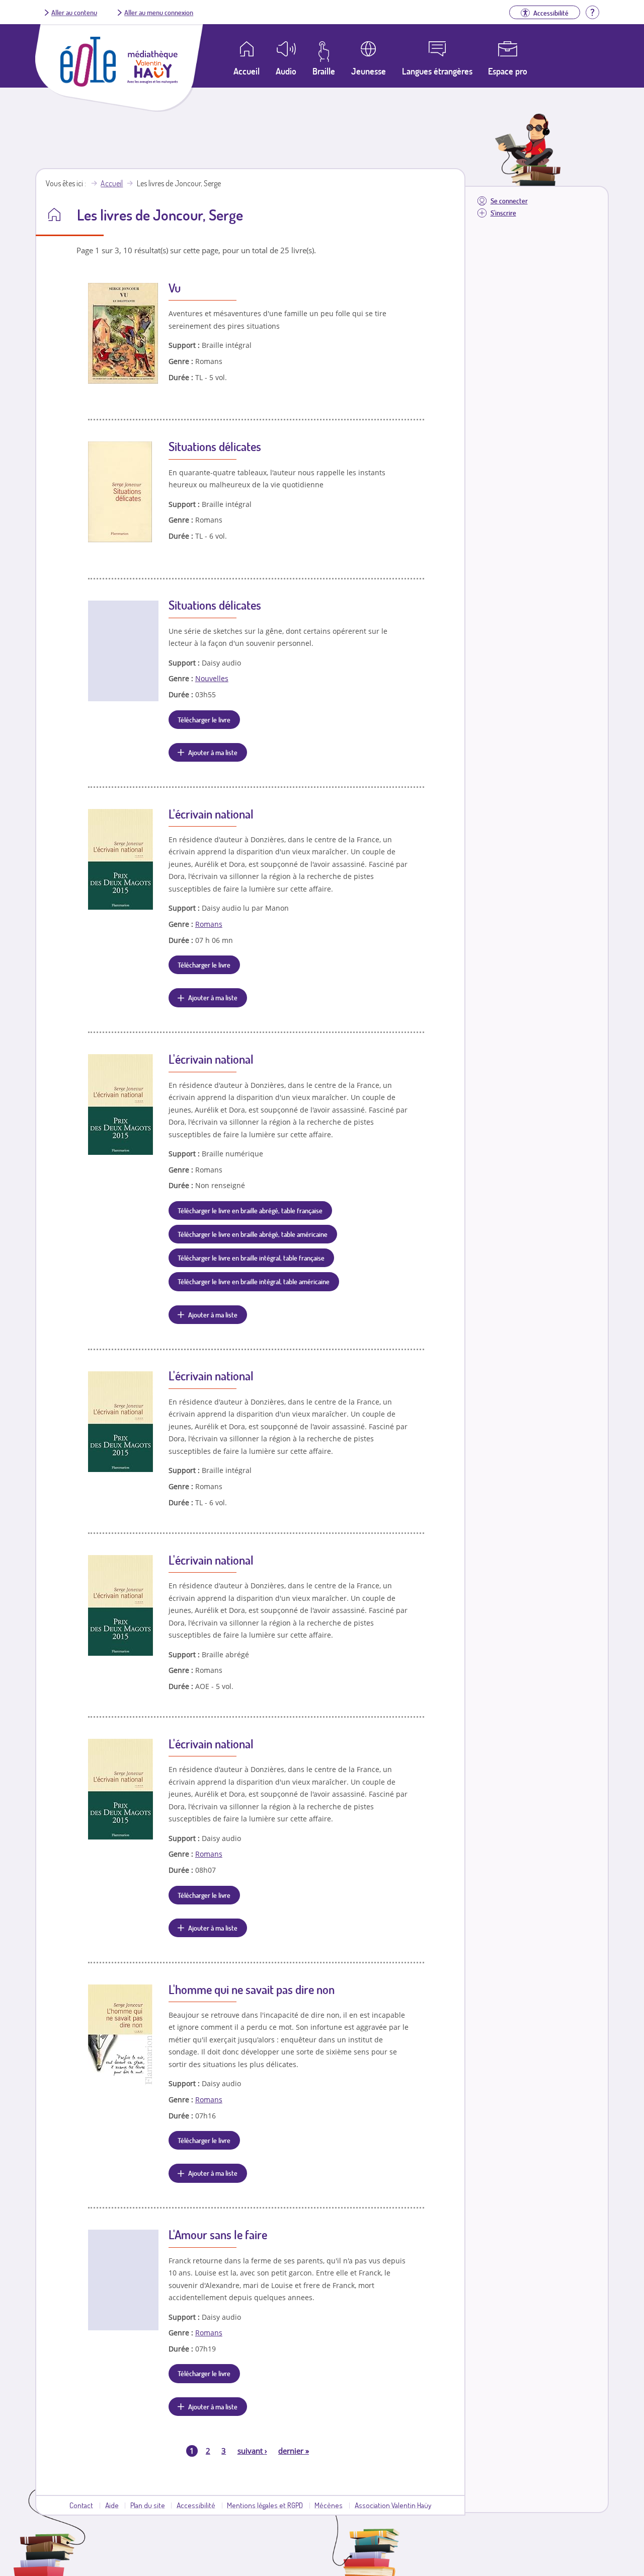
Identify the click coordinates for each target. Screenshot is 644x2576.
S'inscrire (503, 213)
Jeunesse (369, 71)
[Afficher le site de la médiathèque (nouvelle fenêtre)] (152, 81)
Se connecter (509, 201)
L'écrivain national (211, 814)
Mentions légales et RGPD (265, 2505)
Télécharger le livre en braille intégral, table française (251, 1258)
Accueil (112, 183)
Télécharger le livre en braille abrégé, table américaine (253, 1234)
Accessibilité (196, 2505)
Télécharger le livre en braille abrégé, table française (250, 1210)
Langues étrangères (437, 71)
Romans (209, 924)
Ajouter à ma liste (213, 752)
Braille (324, 71)
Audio (286, 71)
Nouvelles (212, 678)
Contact (81, 2505)
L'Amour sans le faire (218, 2234)
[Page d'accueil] (88, 84)
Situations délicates (215, 446)
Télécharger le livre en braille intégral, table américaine (254, 1281)
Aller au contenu (74, 12)
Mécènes (329, 2505)
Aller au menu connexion (159, 12)
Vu (175, 288)
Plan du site (148, 2505)
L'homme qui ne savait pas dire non (252, 1989)
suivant (252, 2451)
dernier (294, 2451)
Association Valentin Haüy (393, 2505)
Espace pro (508, 71)
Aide (112, 2505)
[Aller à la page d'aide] (592, 11)
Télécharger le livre (204, 719)
